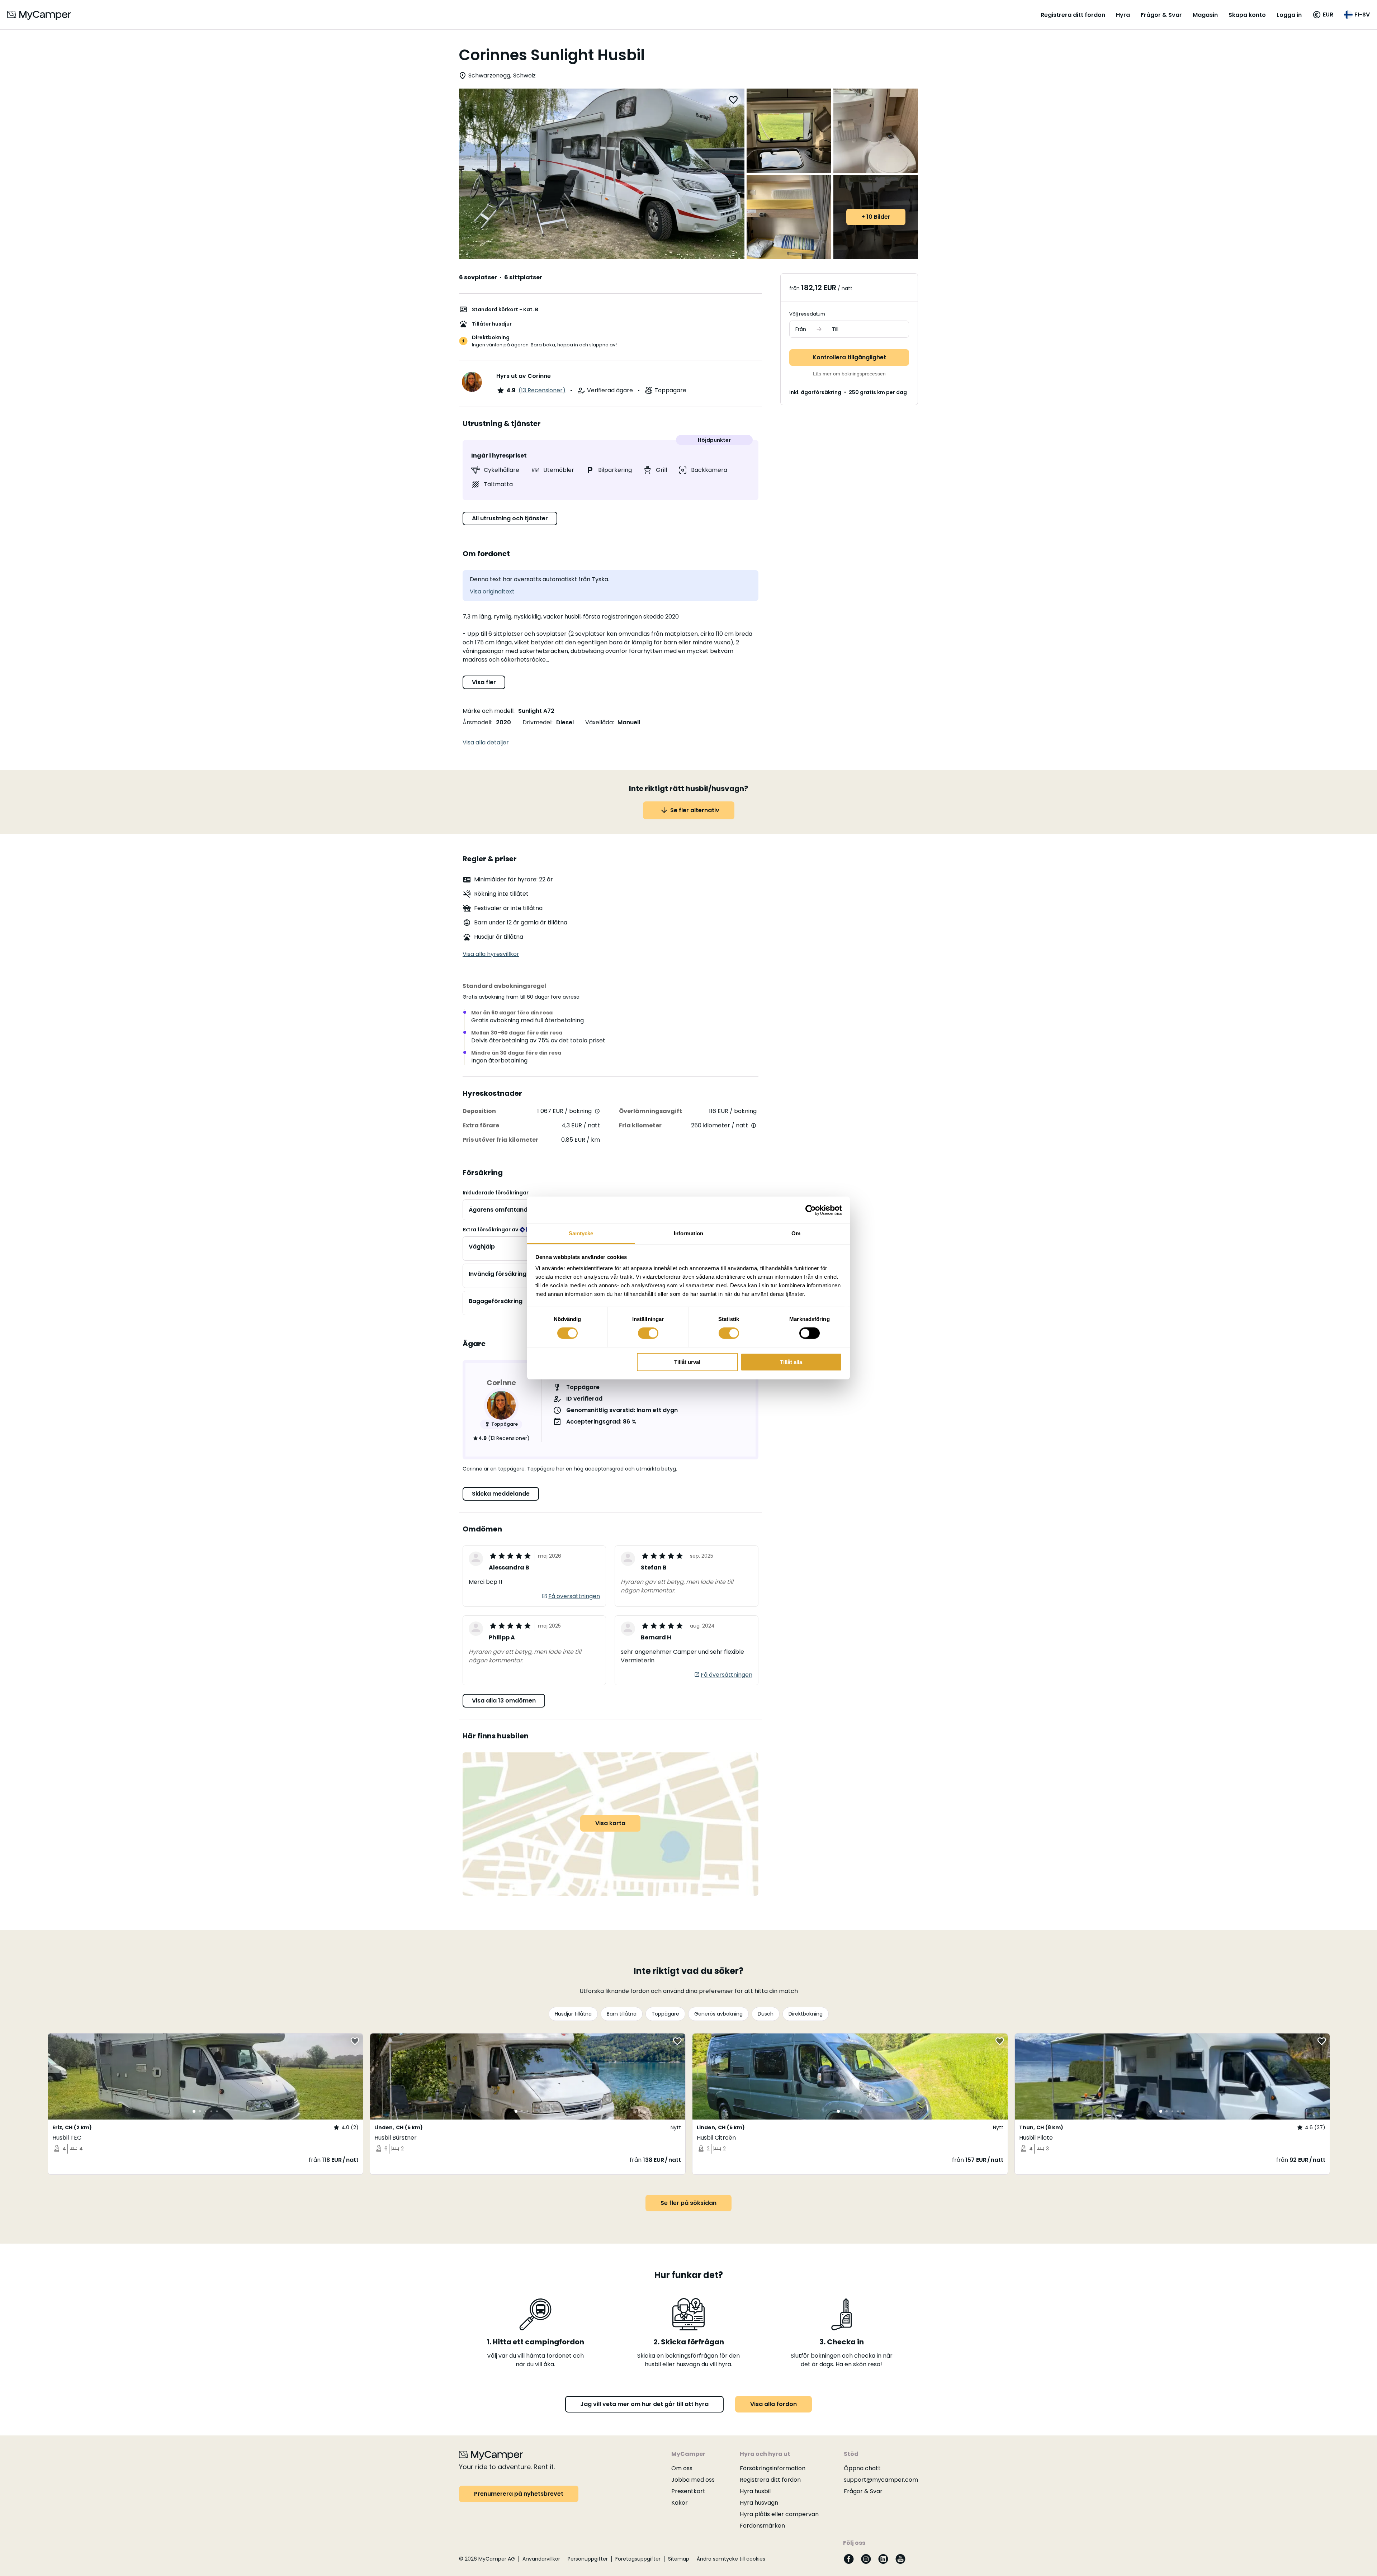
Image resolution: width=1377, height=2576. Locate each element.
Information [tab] (688, 1233)
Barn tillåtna (622, 2014)
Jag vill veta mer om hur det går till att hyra (644, 2404)
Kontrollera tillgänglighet (849, 357)
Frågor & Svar (1161, 15)
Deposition (479, 1111)
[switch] (648, 1333)
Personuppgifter (588, 2559)
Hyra (1123, 15)
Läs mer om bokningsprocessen (849, 374)
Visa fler (484, 682)
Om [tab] (796, 1233)
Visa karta (610, 1823)
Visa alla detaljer (486, 742)
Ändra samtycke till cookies (731, 2559)
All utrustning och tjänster (510, 518)
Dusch (766, 2014)
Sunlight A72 (536, 711)
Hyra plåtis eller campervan (779, 2514)
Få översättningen (574, 1596)
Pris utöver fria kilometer (500, 1140)
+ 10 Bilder (876, 217)
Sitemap (679, 2559)
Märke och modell (488, 711)
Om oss (682, 2468)
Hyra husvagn (759, 2503)
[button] (1323, 15)
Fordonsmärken (762, 2526)
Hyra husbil (755, 2491)
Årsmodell (477, 722)
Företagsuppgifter (638, 2559)
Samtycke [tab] (581, 1233)
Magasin (1205, 15)
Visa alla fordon (773, 2404)
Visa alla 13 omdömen (504, 1701)
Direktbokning (806, 2014)
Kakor (680, 2503)
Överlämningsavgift (650, 1111)
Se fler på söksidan (688, 2203)
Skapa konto (1247, 15)
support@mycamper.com (881, 2480)
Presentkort (688, 2491)
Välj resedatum (807, 314)
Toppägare (665, 2014)
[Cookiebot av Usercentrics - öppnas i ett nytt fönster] (811, 1210)
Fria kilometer (640, 1125)
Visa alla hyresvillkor (491, 954)
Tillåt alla (791, 1362)
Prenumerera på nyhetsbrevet (519, 2494)
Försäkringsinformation (773, 2468)
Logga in (1289, 15)
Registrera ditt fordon (1073, 15)
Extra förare (481, 1125)
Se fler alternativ (695, 810)
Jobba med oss (693, 2480)
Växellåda (599, 722)
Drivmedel (537, 722)
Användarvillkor (541, 2559)
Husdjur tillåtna (573, 2014)
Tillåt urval (687, 1362)
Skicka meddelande (501, 1494)
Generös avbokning (718, 2014)
